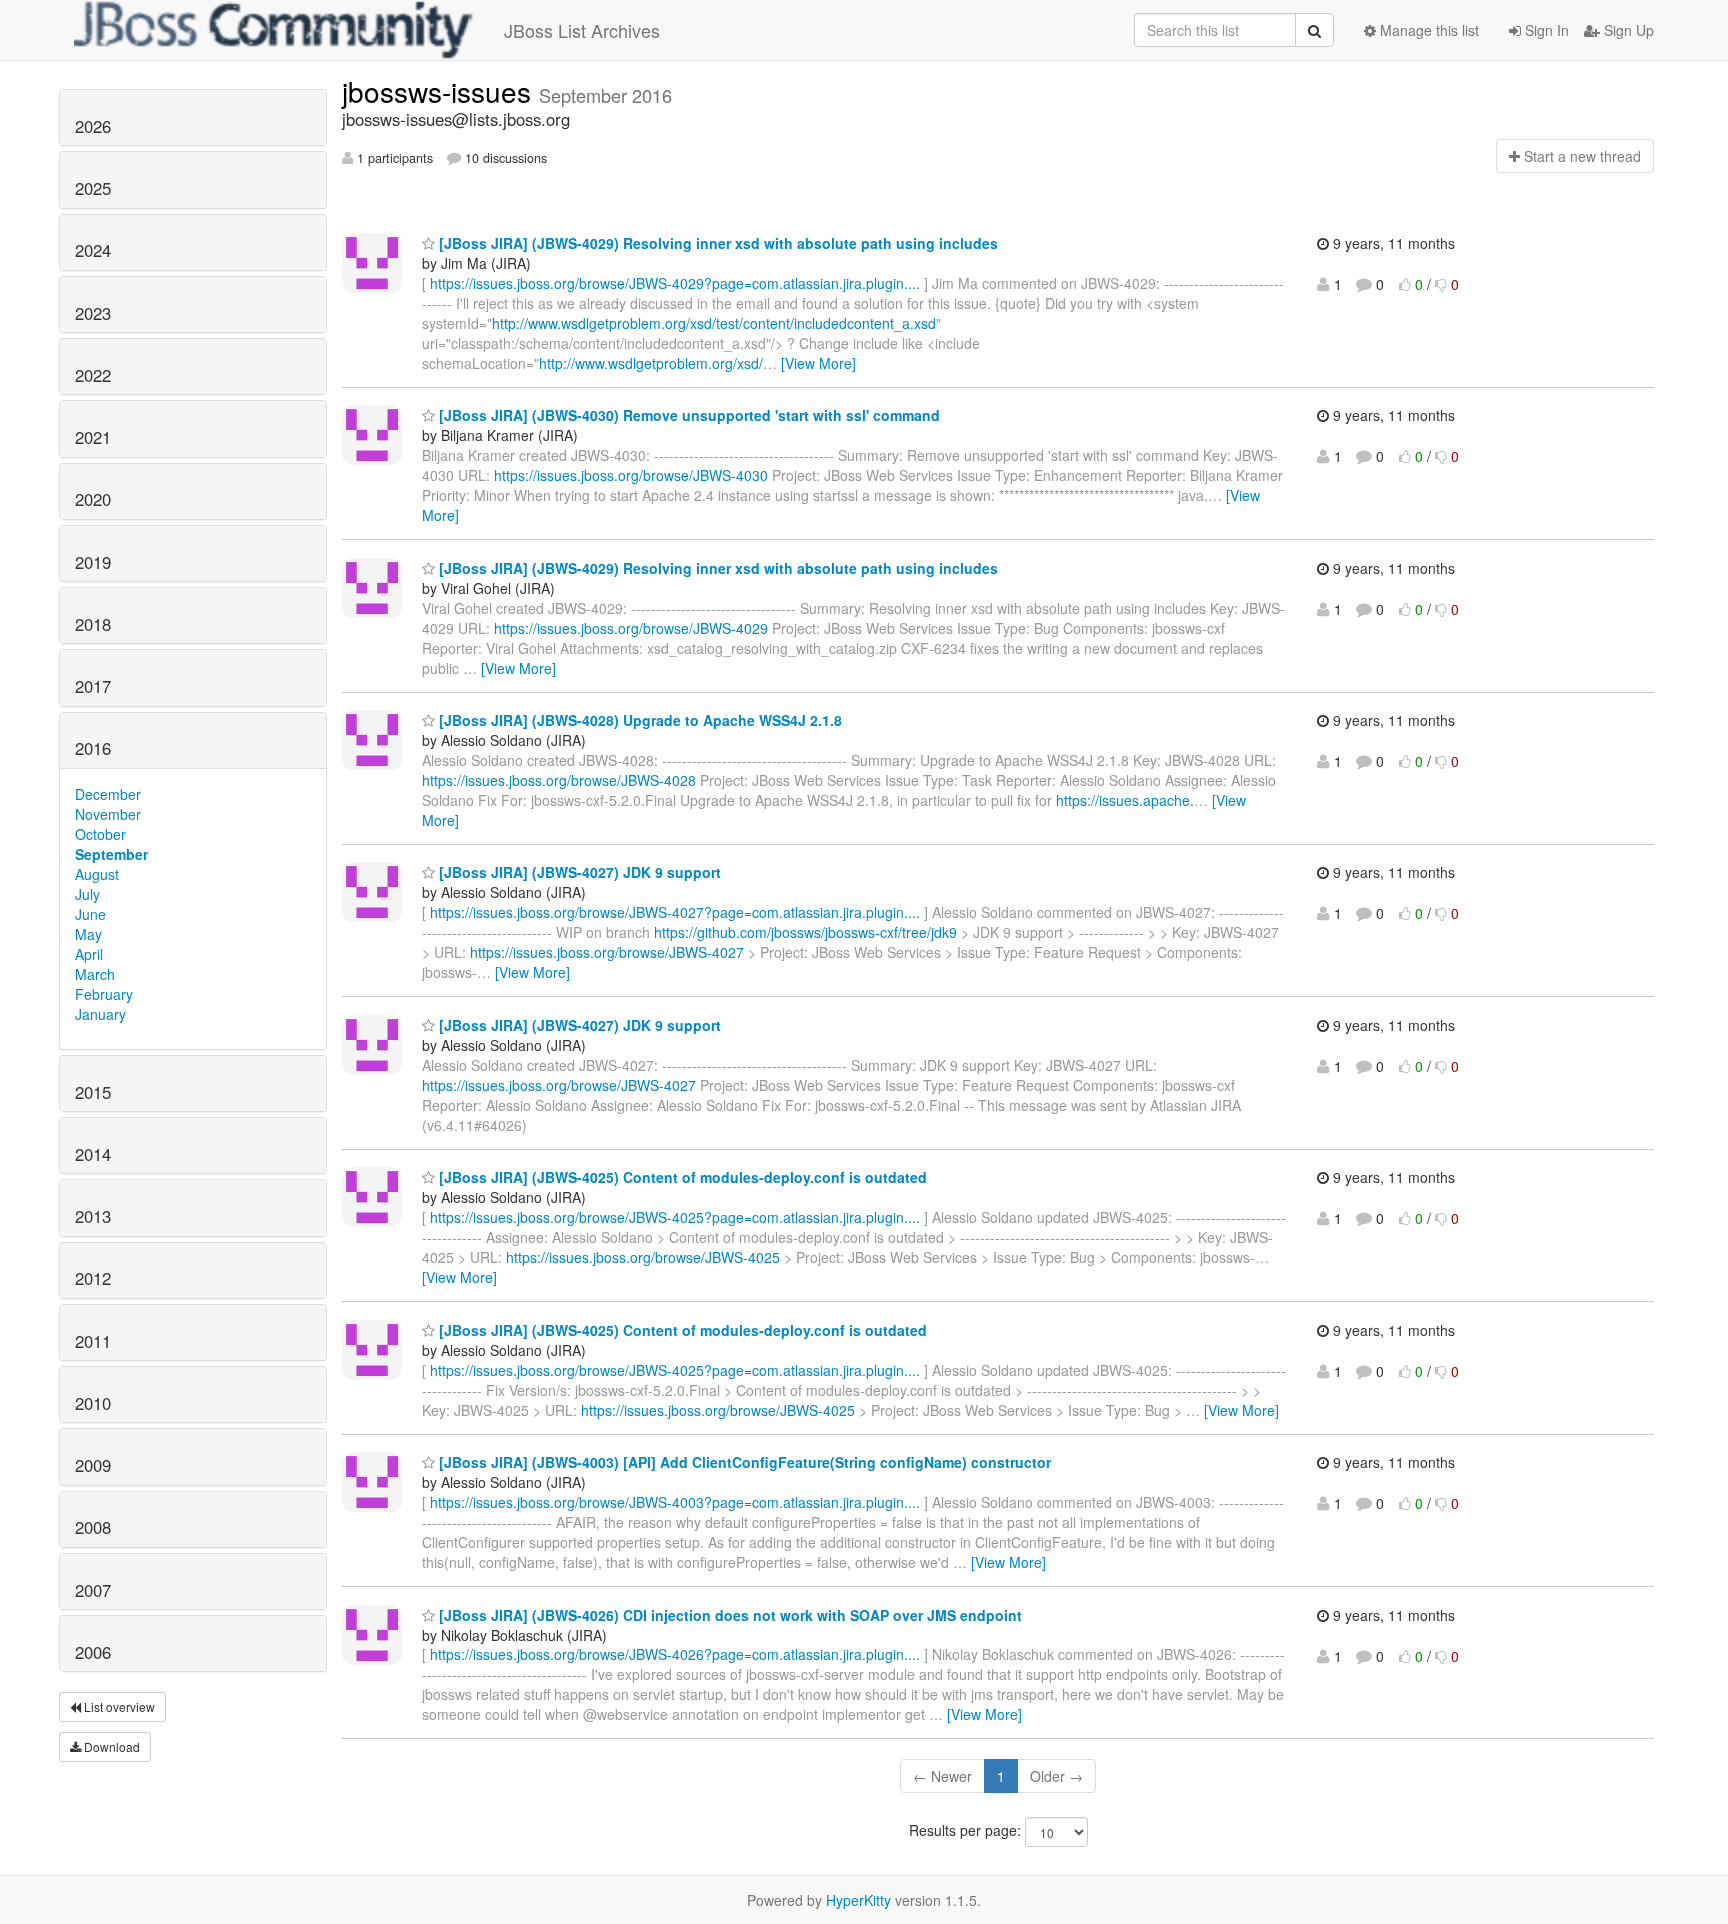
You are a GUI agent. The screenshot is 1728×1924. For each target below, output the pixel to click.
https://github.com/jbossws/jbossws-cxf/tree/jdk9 (805, 932)
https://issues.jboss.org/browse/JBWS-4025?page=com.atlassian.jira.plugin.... (675, 1217)
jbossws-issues (440, 91)
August (97, 874)
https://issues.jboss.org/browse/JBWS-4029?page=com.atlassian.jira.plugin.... (675, 283)
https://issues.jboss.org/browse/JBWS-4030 (631, 475)
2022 (93, 375)
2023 (93, 313)
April (89, 954)
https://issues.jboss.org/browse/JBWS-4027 (607, 952)
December (108, 794)
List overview (118, 1706)
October (100, 834)
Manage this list (1427, 30)
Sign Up (1627, 30)
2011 (93, 1341)
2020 (93, 499)
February (104, 994)
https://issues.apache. (1125, 800)
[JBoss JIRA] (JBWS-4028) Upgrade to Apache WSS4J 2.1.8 (638, 720)
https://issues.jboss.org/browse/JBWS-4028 (559, 780)
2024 (93, 250)
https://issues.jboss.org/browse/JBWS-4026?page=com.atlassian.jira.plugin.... (675, 1654)
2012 (93, 1278)
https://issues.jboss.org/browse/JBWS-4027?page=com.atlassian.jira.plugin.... (675, 912)
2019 (93, 562)
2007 (93, 1590)
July (87, 894)
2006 (93, 1652)
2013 (93, 1216)
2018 (93, 624)
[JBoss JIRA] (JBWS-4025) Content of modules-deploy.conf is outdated (681, 1177)
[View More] (818, 363)
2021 (93, 437)
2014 (93, 1154)
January (100, 1014)
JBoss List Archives (582, 30)
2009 (93, 1465)
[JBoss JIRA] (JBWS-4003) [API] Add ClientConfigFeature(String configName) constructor (743, 1462)
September (111, 854)
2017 (93, 686)
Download (110, 1746)
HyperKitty (858, 1900)
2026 (93, 126)
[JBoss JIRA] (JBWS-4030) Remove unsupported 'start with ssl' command (687, 415)
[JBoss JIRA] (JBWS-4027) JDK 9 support (578, 872)
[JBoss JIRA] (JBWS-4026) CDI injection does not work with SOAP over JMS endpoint (728, 1615)
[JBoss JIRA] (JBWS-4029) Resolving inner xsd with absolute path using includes (716, 243)
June (90, 914)
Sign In (1545, 30)
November (108, 814)
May (88, 934)
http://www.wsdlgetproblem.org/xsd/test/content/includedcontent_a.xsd (714, 323)
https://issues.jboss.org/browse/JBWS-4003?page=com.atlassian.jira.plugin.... (675, 1502)
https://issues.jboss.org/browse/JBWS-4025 (643, 1257)
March (95, 974)
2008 (93, 1527)
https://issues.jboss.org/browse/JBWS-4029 (631, 628)
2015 (93, 1092)
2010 (93, 1403)
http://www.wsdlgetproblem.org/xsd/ (651, 363)
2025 (93, 188)
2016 (93, 748)
